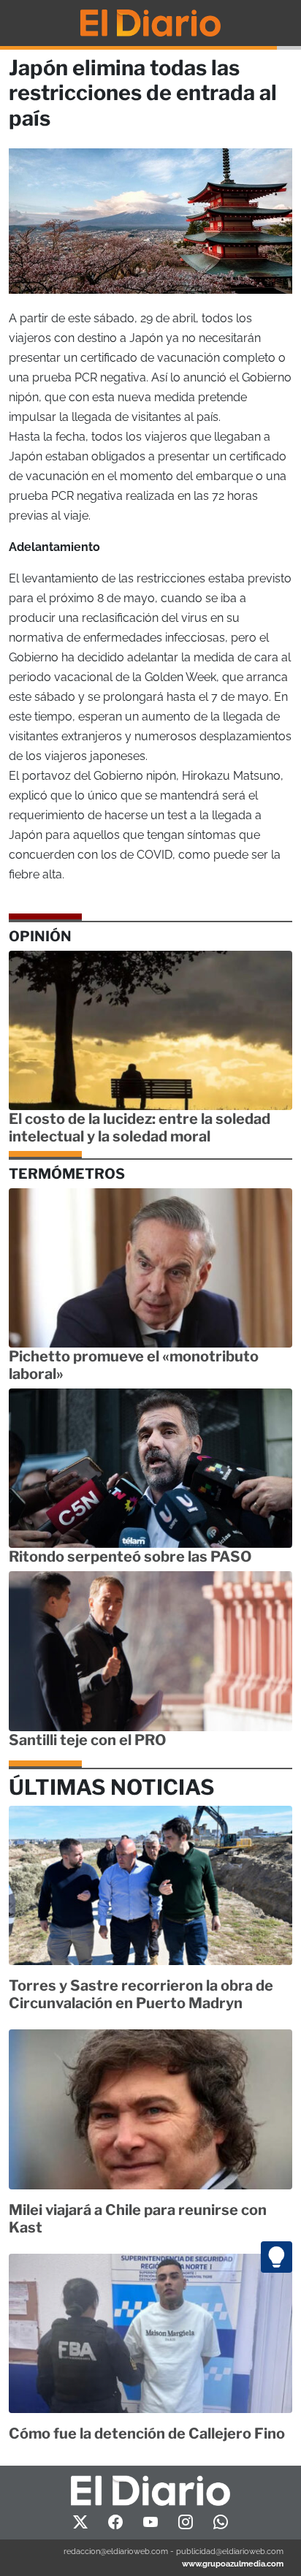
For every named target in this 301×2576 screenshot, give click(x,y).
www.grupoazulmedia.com (233, 2564)
